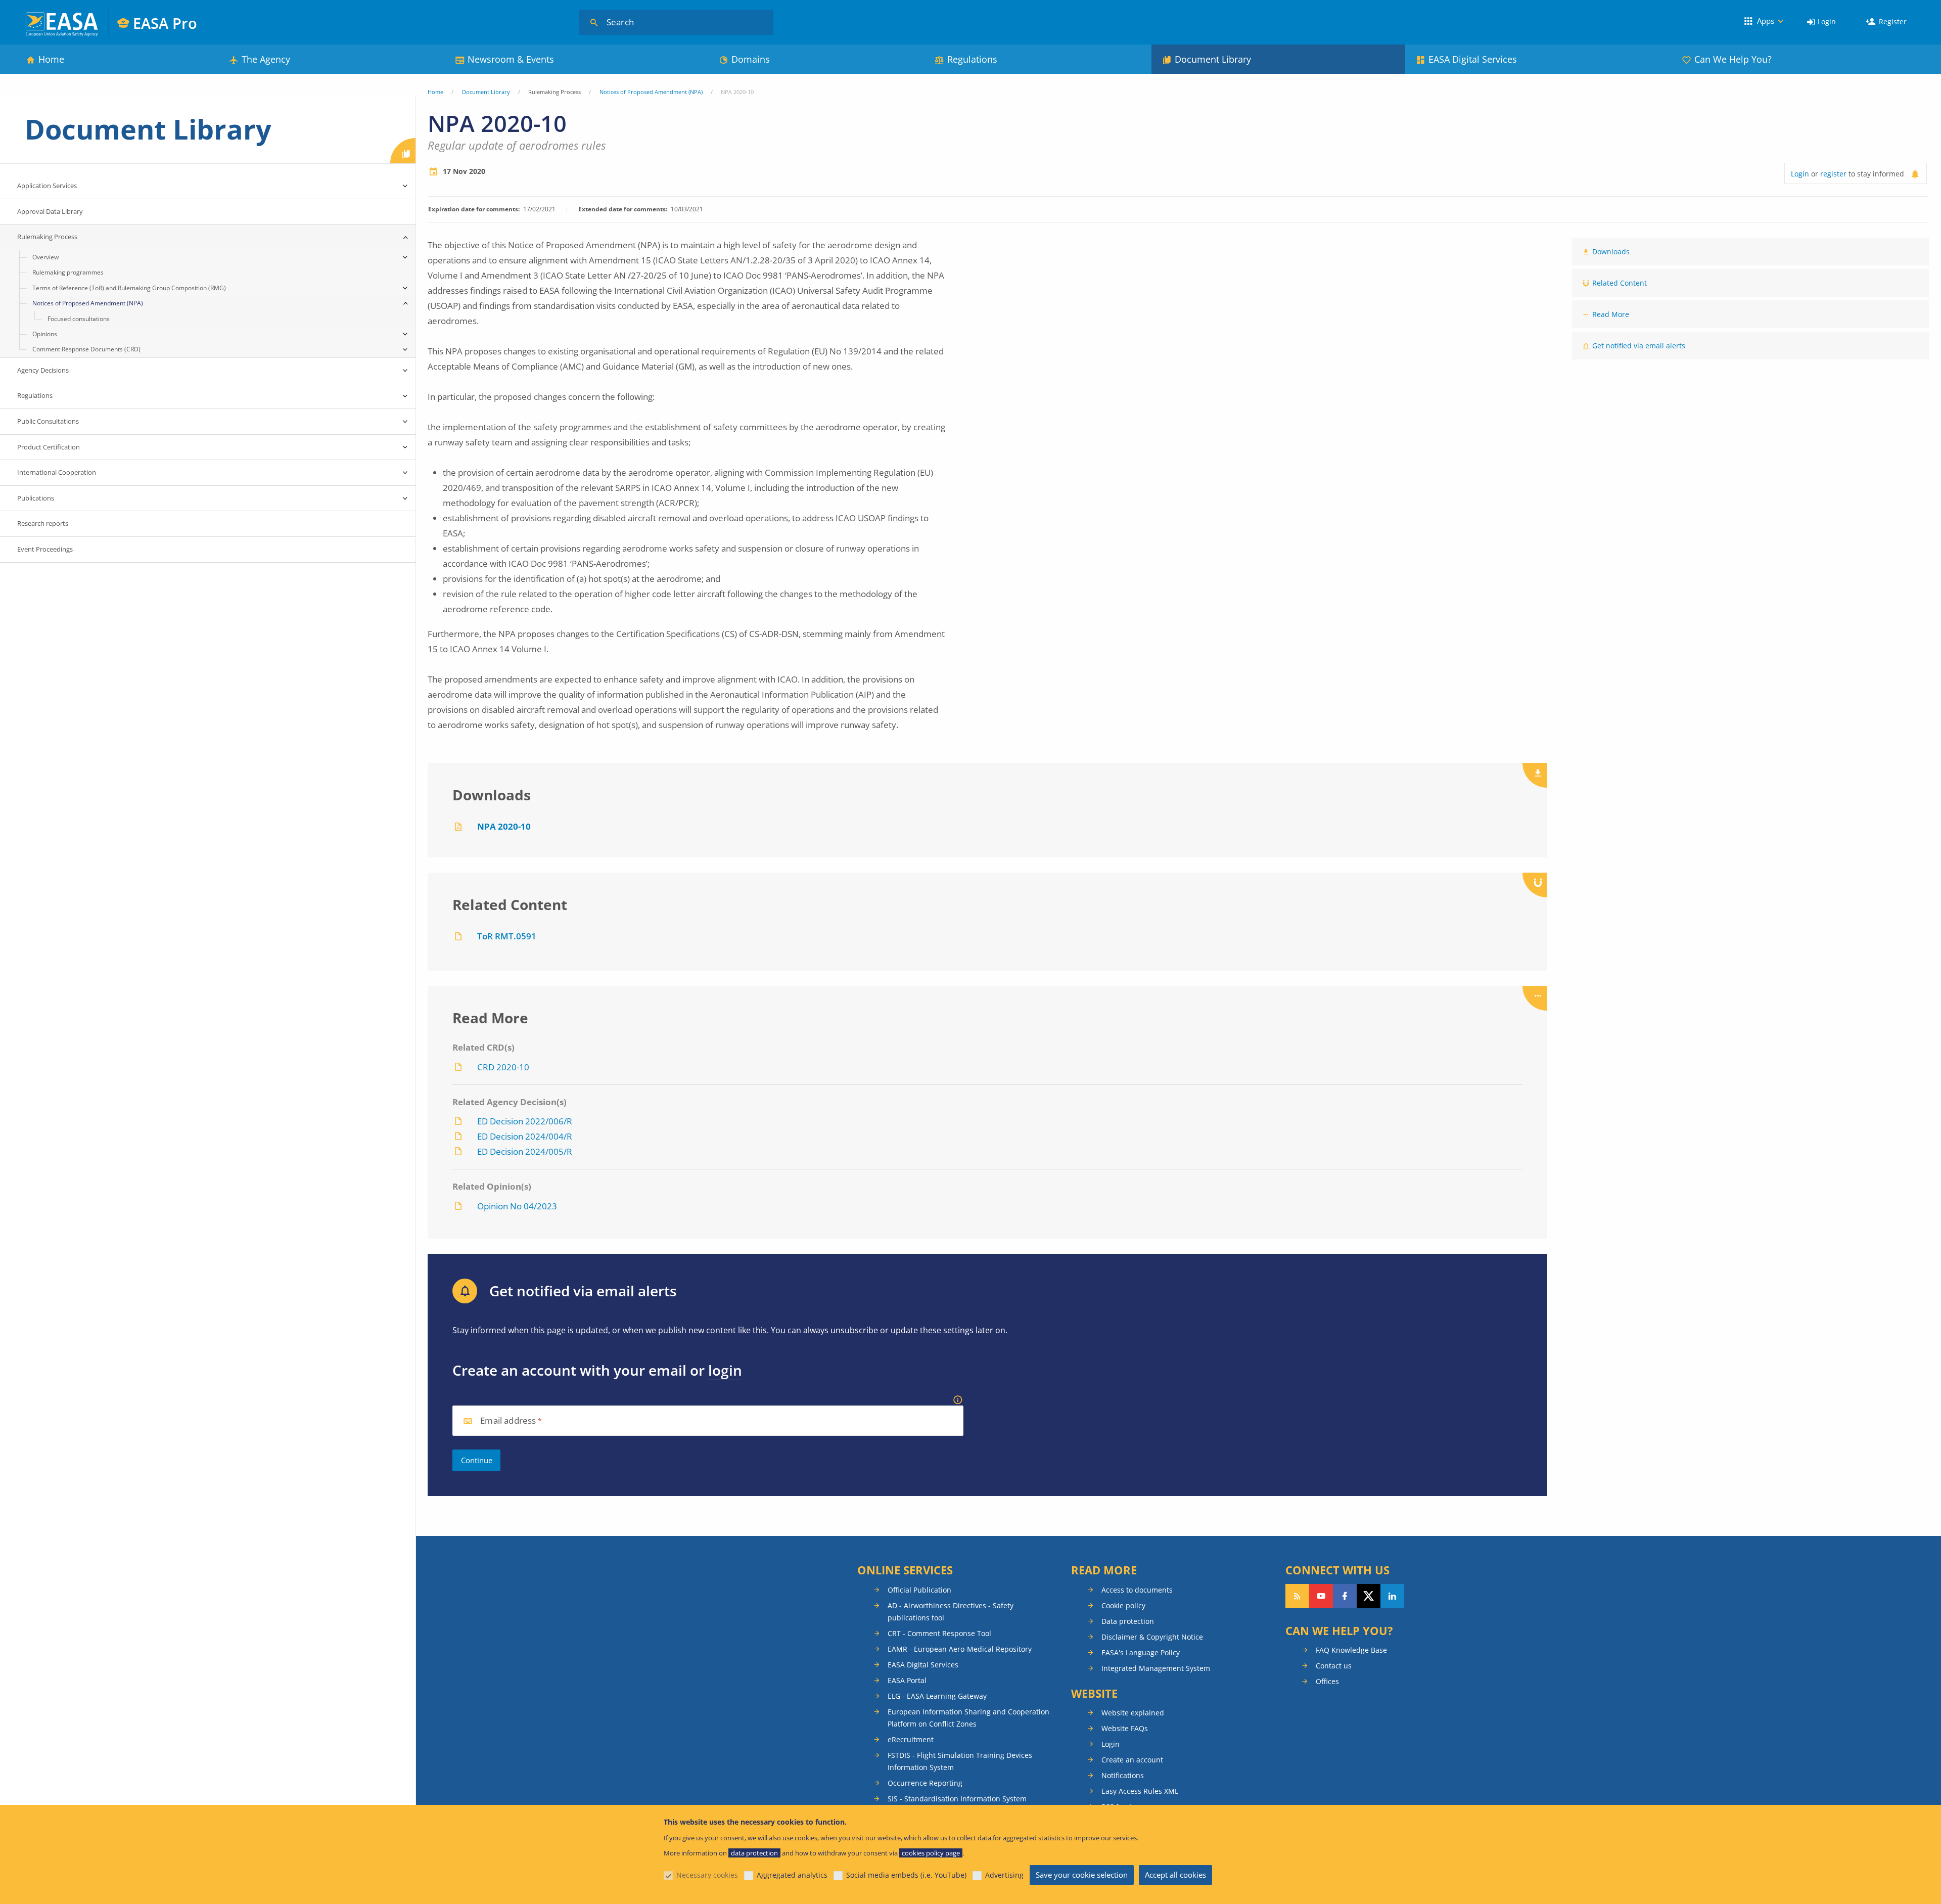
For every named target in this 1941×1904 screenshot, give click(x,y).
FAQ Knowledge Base (1351, 1650)
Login (1827, 21)
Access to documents (1137, 1590)
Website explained (1133, 1713)
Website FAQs (1125, 1728)
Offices (1327, 1681)
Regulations (972, 59)
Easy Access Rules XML (1140, 1791)
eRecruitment (911, 1739)
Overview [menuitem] (45, 257)
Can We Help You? (1733, 59)
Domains (751, 59)
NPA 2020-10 (504, 826)
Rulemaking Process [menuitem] (47, 237)
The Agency (266, 59)
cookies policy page (931, 1853)
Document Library (1213, 59)
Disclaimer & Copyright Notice (1152, 1637)
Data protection (1128, 1621)
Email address (508, 1421)
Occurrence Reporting (925, 1783)
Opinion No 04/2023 (517, 1206)
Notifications (1123, 1775)
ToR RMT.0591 (507, 936)
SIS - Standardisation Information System (957, 1799)
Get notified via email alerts (1639, 346)
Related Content (1620, 283)
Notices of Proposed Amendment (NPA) (651, 92)
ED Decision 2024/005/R (525, 1151)
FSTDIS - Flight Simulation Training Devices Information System (960, 1761)
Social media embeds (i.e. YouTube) (906, 1875)
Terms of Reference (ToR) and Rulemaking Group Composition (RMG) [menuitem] (129, 288)
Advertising (1004, 1875)
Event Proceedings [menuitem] (45, 549)
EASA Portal (907, 1680)
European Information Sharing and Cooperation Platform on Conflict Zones (968, 1718)
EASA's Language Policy (1141, 1652)
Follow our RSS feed (1297, 1596)
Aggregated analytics (792, 1875)
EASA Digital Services (1473, 59)
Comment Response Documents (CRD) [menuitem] (86, 349)
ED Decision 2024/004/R (525, 1136)
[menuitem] (1821, 22)
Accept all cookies (1175, 1875)
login (725, 1370)
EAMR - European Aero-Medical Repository (960, 1649)
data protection (754, 1853)
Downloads (1611, 252)
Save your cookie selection (1082, 1875)
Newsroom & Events (511, 59)
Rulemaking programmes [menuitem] (68, 272)
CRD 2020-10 (503, 1067)
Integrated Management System (1156, 1668)
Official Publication (919, 1590)
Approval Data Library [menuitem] (50, 211)
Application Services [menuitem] (47, 186)
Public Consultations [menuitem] (48, 421)
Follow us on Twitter (1369, 1596)
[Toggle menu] (405, 186)
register (1833, 174)
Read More (1611, 314)
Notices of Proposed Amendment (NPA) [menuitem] (88, 303)
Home (51, 59)
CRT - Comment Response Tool (939, 1633)
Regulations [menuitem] (35, 395)
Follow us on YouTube (1321, 1596)
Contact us (1334, 1666)
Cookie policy (1123, 1605)
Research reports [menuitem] (43, 523)
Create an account (1132, 1760)
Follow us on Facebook (1345, 1596)
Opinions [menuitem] (45, 334)
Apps (1766, 21)
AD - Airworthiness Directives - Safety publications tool (951, 1612)
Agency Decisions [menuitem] (43, 370)
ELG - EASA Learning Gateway (937, 1696)
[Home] (62, 23)
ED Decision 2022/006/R (525, 1121)
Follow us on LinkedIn (1392, 1596)
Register (1893, 21)
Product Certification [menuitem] (49, 447)
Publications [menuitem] (36, 498)
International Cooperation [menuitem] (57, 472)
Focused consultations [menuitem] (79, 319)
